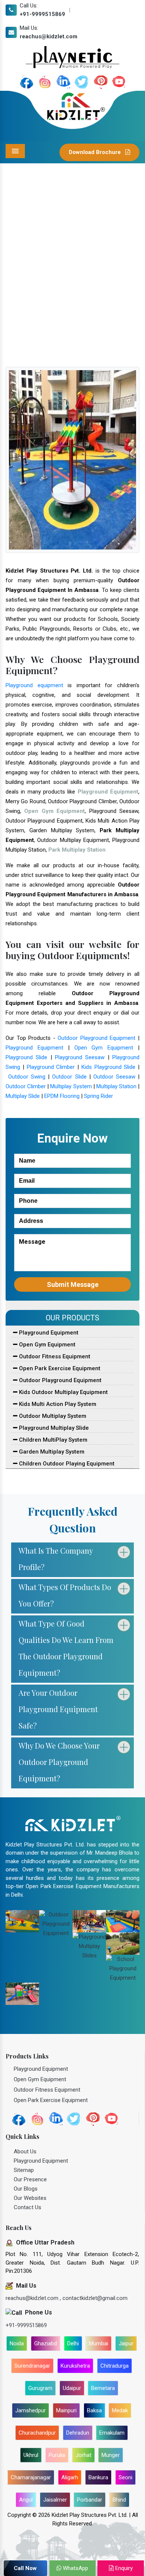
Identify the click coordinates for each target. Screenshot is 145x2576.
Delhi (73, 2343)
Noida (17, 2343)
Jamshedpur (30, 2410)
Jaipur (126, 2343)
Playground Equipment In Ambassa (81, 295)
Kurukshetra (75, 2366)
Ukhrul (31, 2455)
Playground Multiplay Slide (53, 1428)
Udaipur (72, 2388)
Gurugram (40, 2388)
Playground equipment (34, 685)
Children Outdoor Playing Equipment (66, 1464)
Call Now (25, 2568)
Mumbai (99, 2343)
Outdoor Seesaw (114, 1077)
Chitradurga (115, 2366)
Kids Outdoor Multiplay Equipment (63, 1392)
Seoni (125, 2477)
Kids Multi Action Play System (57, 1404)
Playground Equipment (34, 1048)
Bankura (98, 2477)
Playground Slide (26, 1057)
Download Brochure (96, 152)
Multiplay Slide (23, 1096)
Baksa (94, 2410)
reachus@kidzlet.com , (34, 2298)
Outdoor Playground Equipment (96, 1038)
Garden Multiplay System (51, 1452)
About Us (25, 2152)
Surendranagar (32, 2366)
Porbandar (90, 2500)
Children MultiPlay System (52, 1440)
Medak (120, 2410)
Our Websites (30, 2198)
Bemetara (103, 2388)
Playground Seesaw (80, 1057)
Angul (26, 2500)
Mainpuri (66, 2410)
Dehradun (78, 2433)
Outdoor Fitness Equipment (54, 1356)
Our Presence (30, 2179)
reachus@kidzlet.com (49, 36)
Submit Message (73, 1284)
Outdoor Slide (69, 1077)
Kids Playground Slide (109, 1067)
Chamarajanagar (31, 2477)
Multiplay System (71, 1086)
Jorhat (83, 2455)
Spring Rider (99, 1096)
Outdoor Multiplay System (52, 1416)
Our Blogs (26, 2189)
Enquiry (123, 2568)
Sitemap (24, 2170)
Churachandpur (37, 2433)
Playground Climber (51, 1067)
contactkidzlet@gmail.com (95, 2298)
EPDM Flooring (62, 1096)
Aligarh (70, 2477)
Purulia (57, 2455)
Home (22, 295)
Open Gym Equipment (104, 1048)
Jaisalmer (55, 2500)
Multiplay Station (116, 1086)
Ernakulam (112, 2433)
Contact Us (28, 2207)
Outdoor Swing (27, 1077)
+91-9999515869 (42, 14)
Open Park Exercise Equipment (59, 1368)
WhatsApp (75, 2568)
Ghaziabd (46, 2343)
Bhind (119, 2500)
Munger (111, 2455)
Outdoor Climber (26, 1086)
